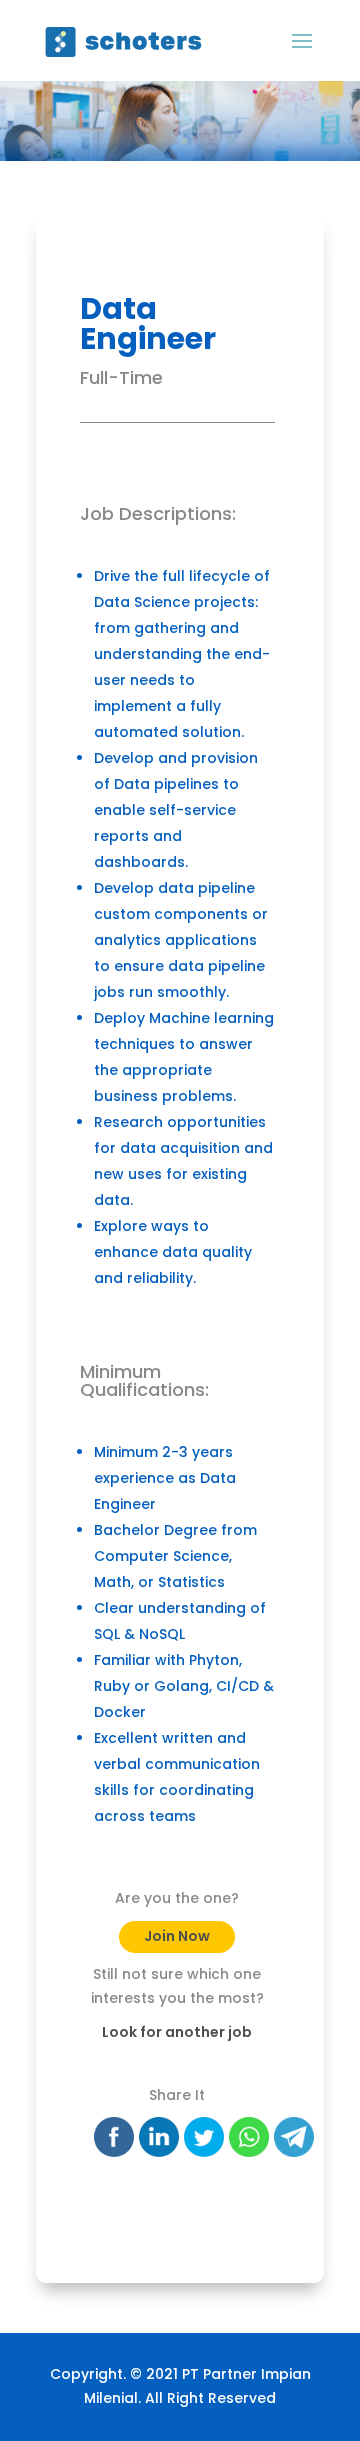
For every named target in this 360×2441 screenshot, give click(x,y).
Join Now (177, 1936)
